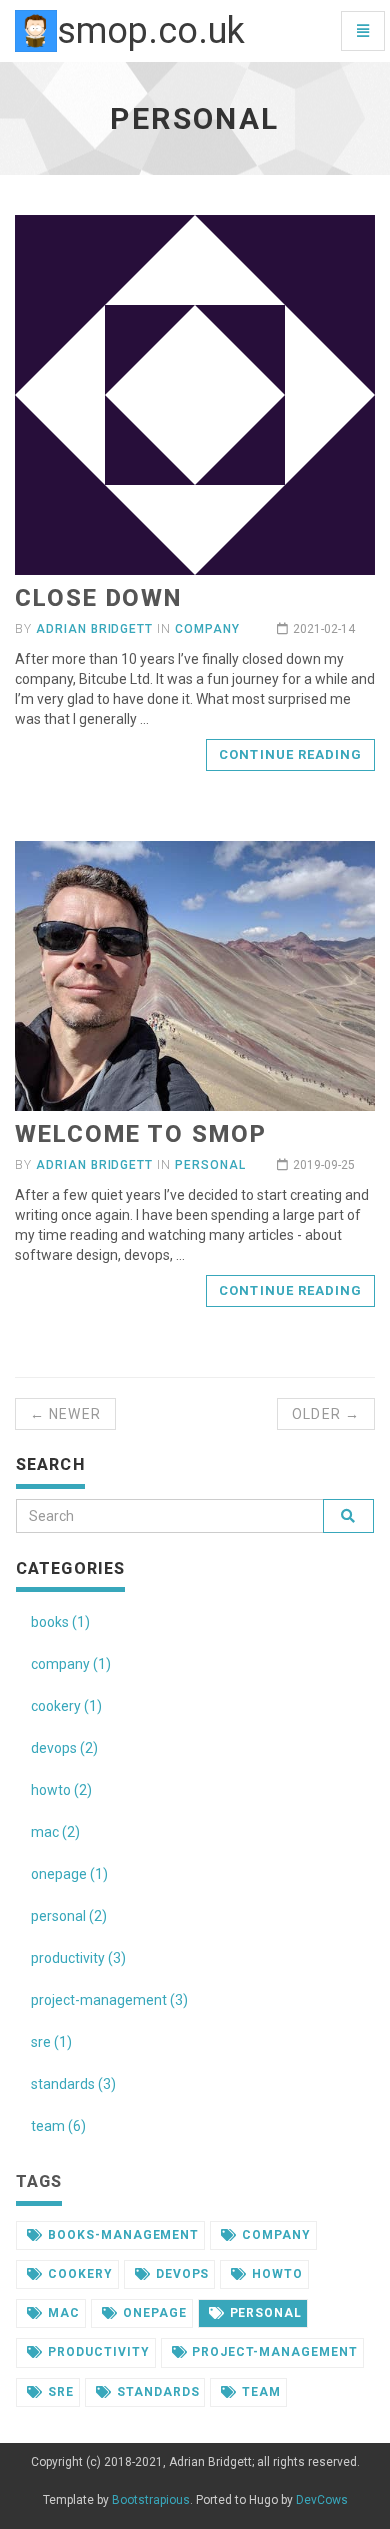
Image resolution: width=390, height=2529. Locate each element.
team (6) (58, 2126)
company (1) (71, 1664)
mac (64, 2313)
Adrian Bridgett (94, 629)
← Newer (65, 1414)
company (207, 629)
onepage (155, 2313)
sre (61, 2392)
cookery (80, 2274)
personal (210, 1165)
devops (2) (64, 1748)
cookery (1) (66, 1706)
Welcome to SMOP (141, 1134)
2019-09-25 (324, 1165)
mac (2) (55, 1832)
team (261, 2392)
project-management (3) (109, 2000)
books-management (123, 2235)
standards (158, 2392)
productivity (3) (78, 1958)
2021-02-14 (324, 629)
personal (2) (69, 1916)
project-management (274, 2352)
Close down (98, 598)
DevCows (322, 2500)
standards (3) (73, 2084)
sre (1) (51, 2042)
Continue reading (290, 754)
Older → (326, 1414)
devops (183, 2274)
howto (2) (61, 1790)
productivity (99, 2352)
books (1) (60, 1622)
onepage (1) (69, 1874)
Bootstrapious (151, 2500)
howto (277, 2274)
